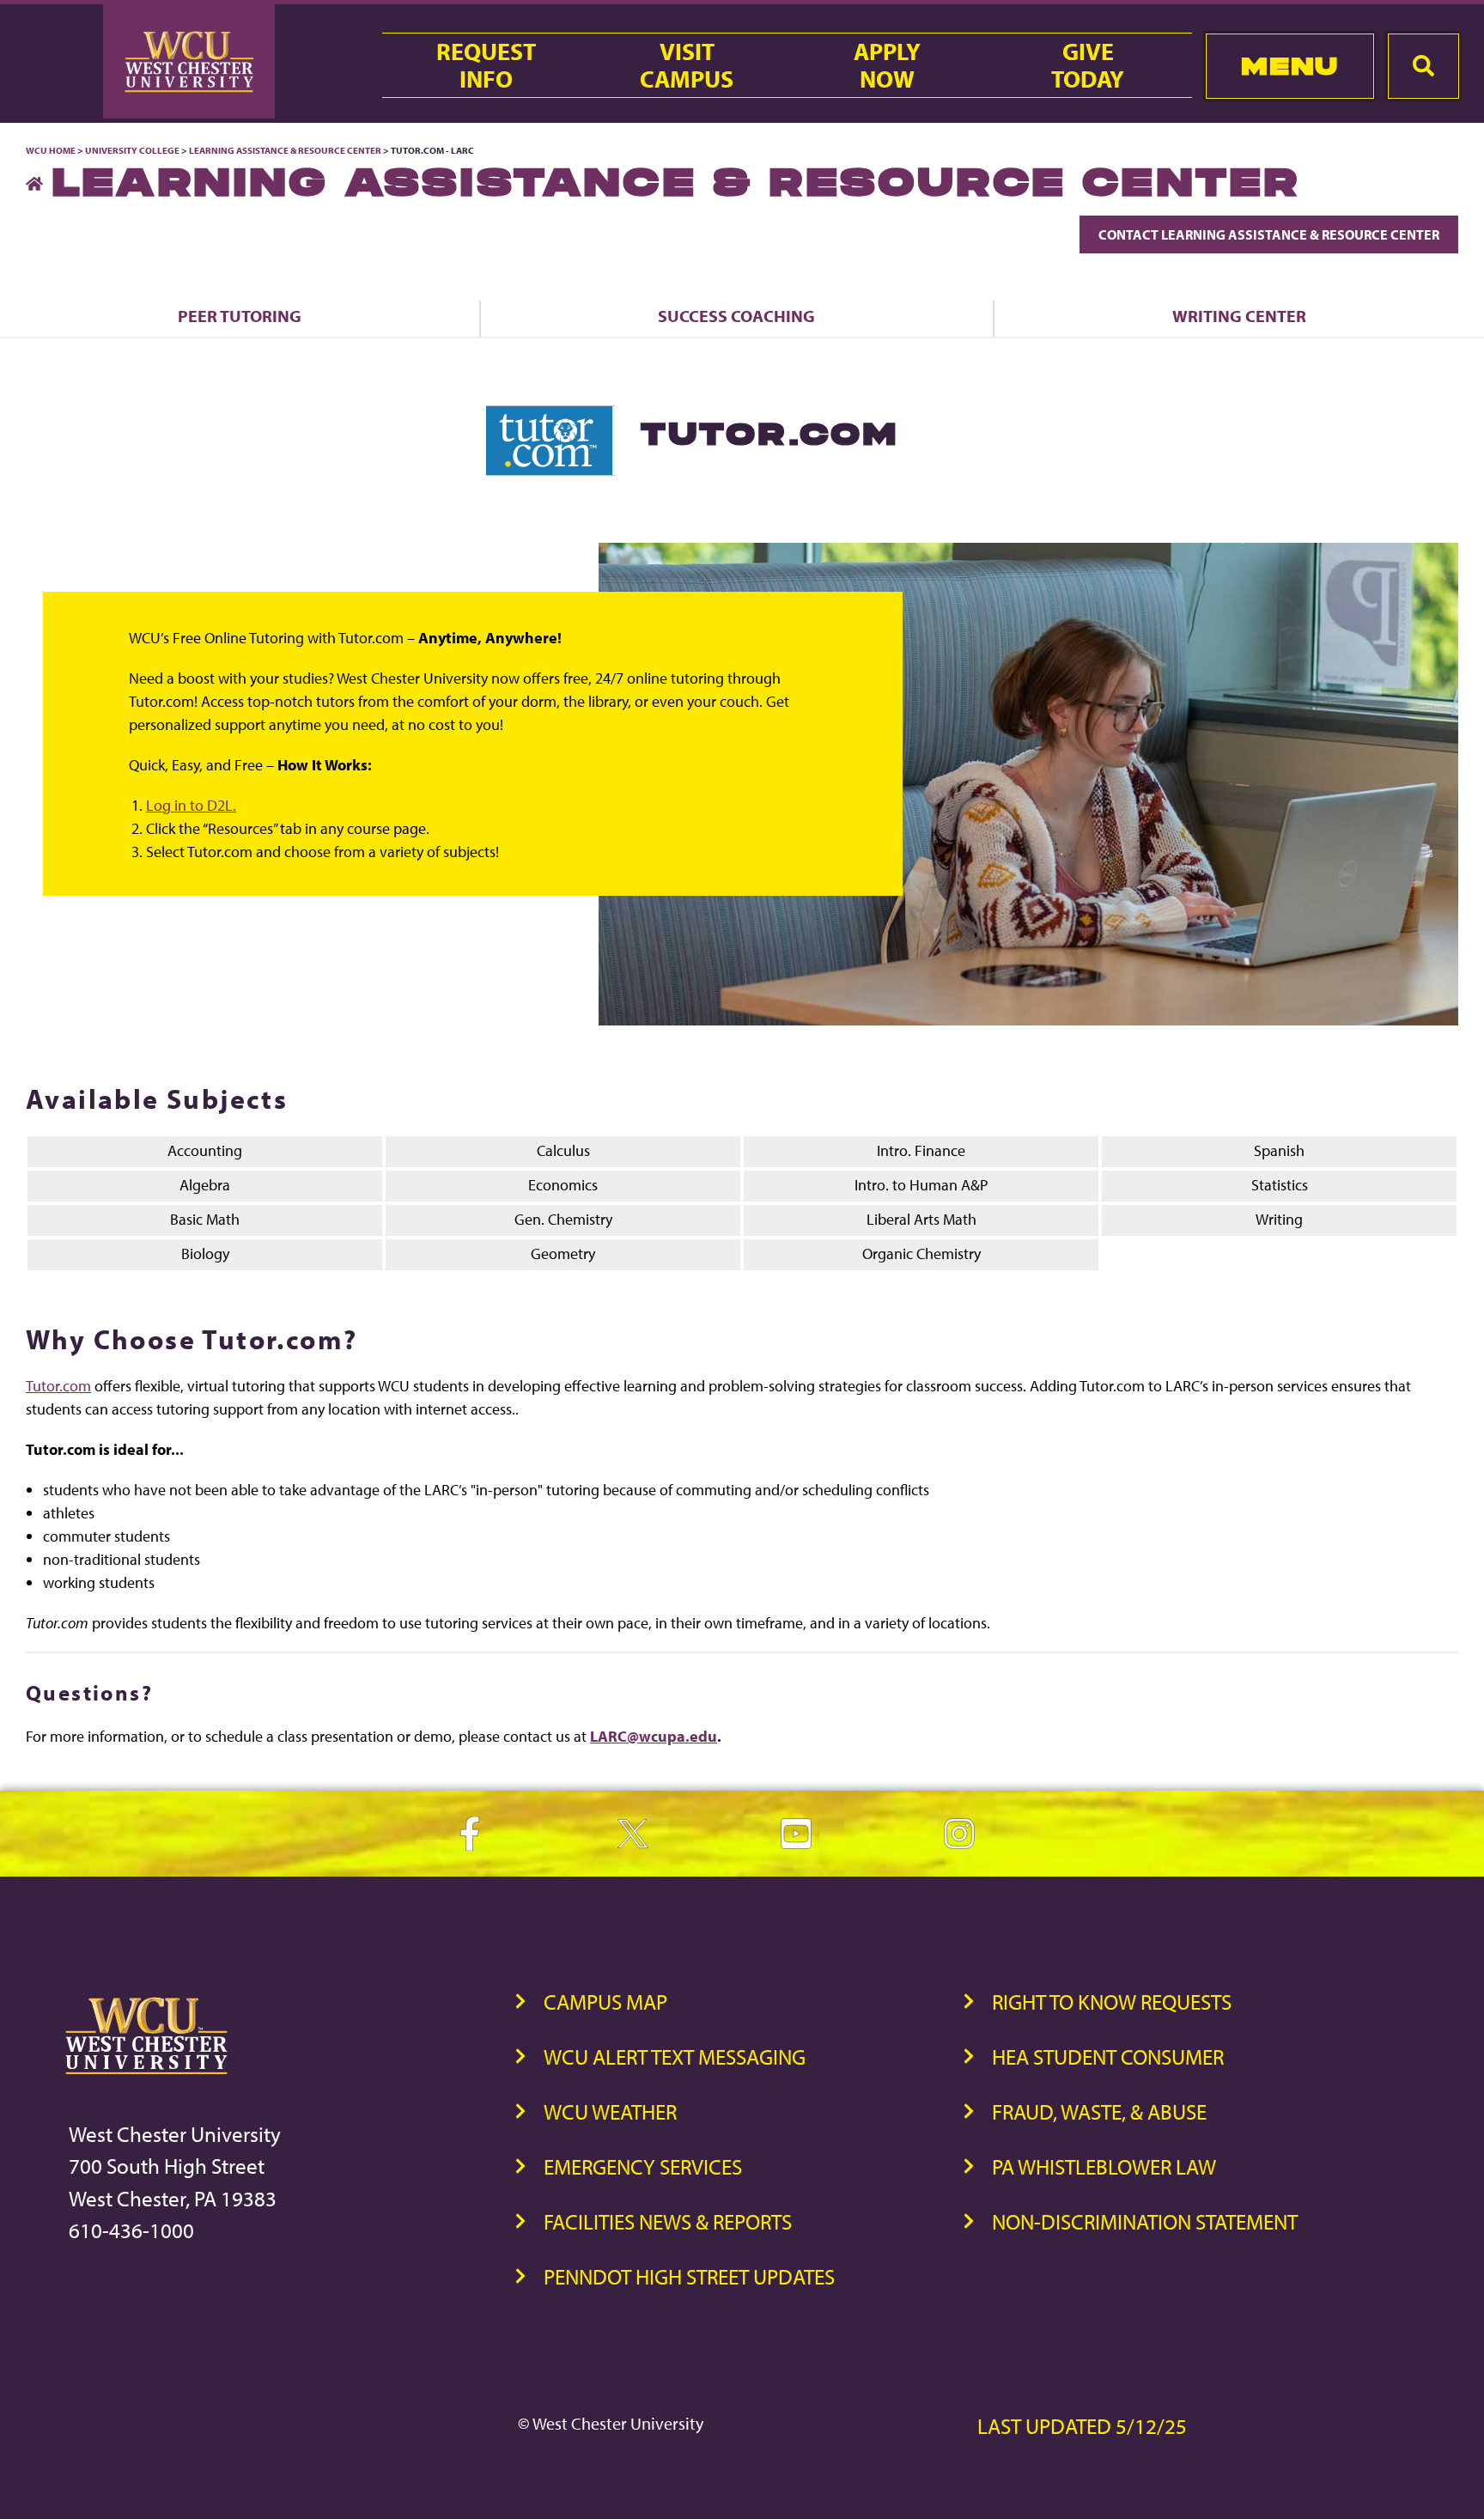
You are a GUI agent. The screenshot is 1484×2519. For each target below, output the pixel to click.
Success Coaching (736, 316)
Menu (1289, 66)
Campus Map (605, 2002)
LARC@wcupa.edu (654, 1736)
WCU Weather (610, 2111)
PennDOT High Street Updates (689, 2276)
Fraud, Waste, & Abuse (1099, 2111)
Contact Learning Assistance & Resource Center (1269, 234)
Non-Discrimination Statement (1145, 2221)
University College (132, 150)
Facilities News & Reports (668, 2221)
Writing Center (1239, 316)
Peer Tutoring (240, 316)
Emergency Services (643, 2166)
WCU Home (51, 150)
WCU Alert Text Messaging (675, 2057)
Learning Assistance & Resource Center (285, 150)
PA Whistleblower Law (1104, 2166)
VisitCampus (687, 65)
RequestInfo (486, 65)
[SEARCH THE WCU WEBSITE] (1423, 66)
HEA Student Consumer (1108, 2057)
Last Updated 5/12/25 (1082, 2426)
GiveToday (1088, 65)
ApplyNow (887, 65)
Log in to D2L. (191, 805)
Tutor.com (58, 1386)
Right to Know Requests (1112, 2002)
